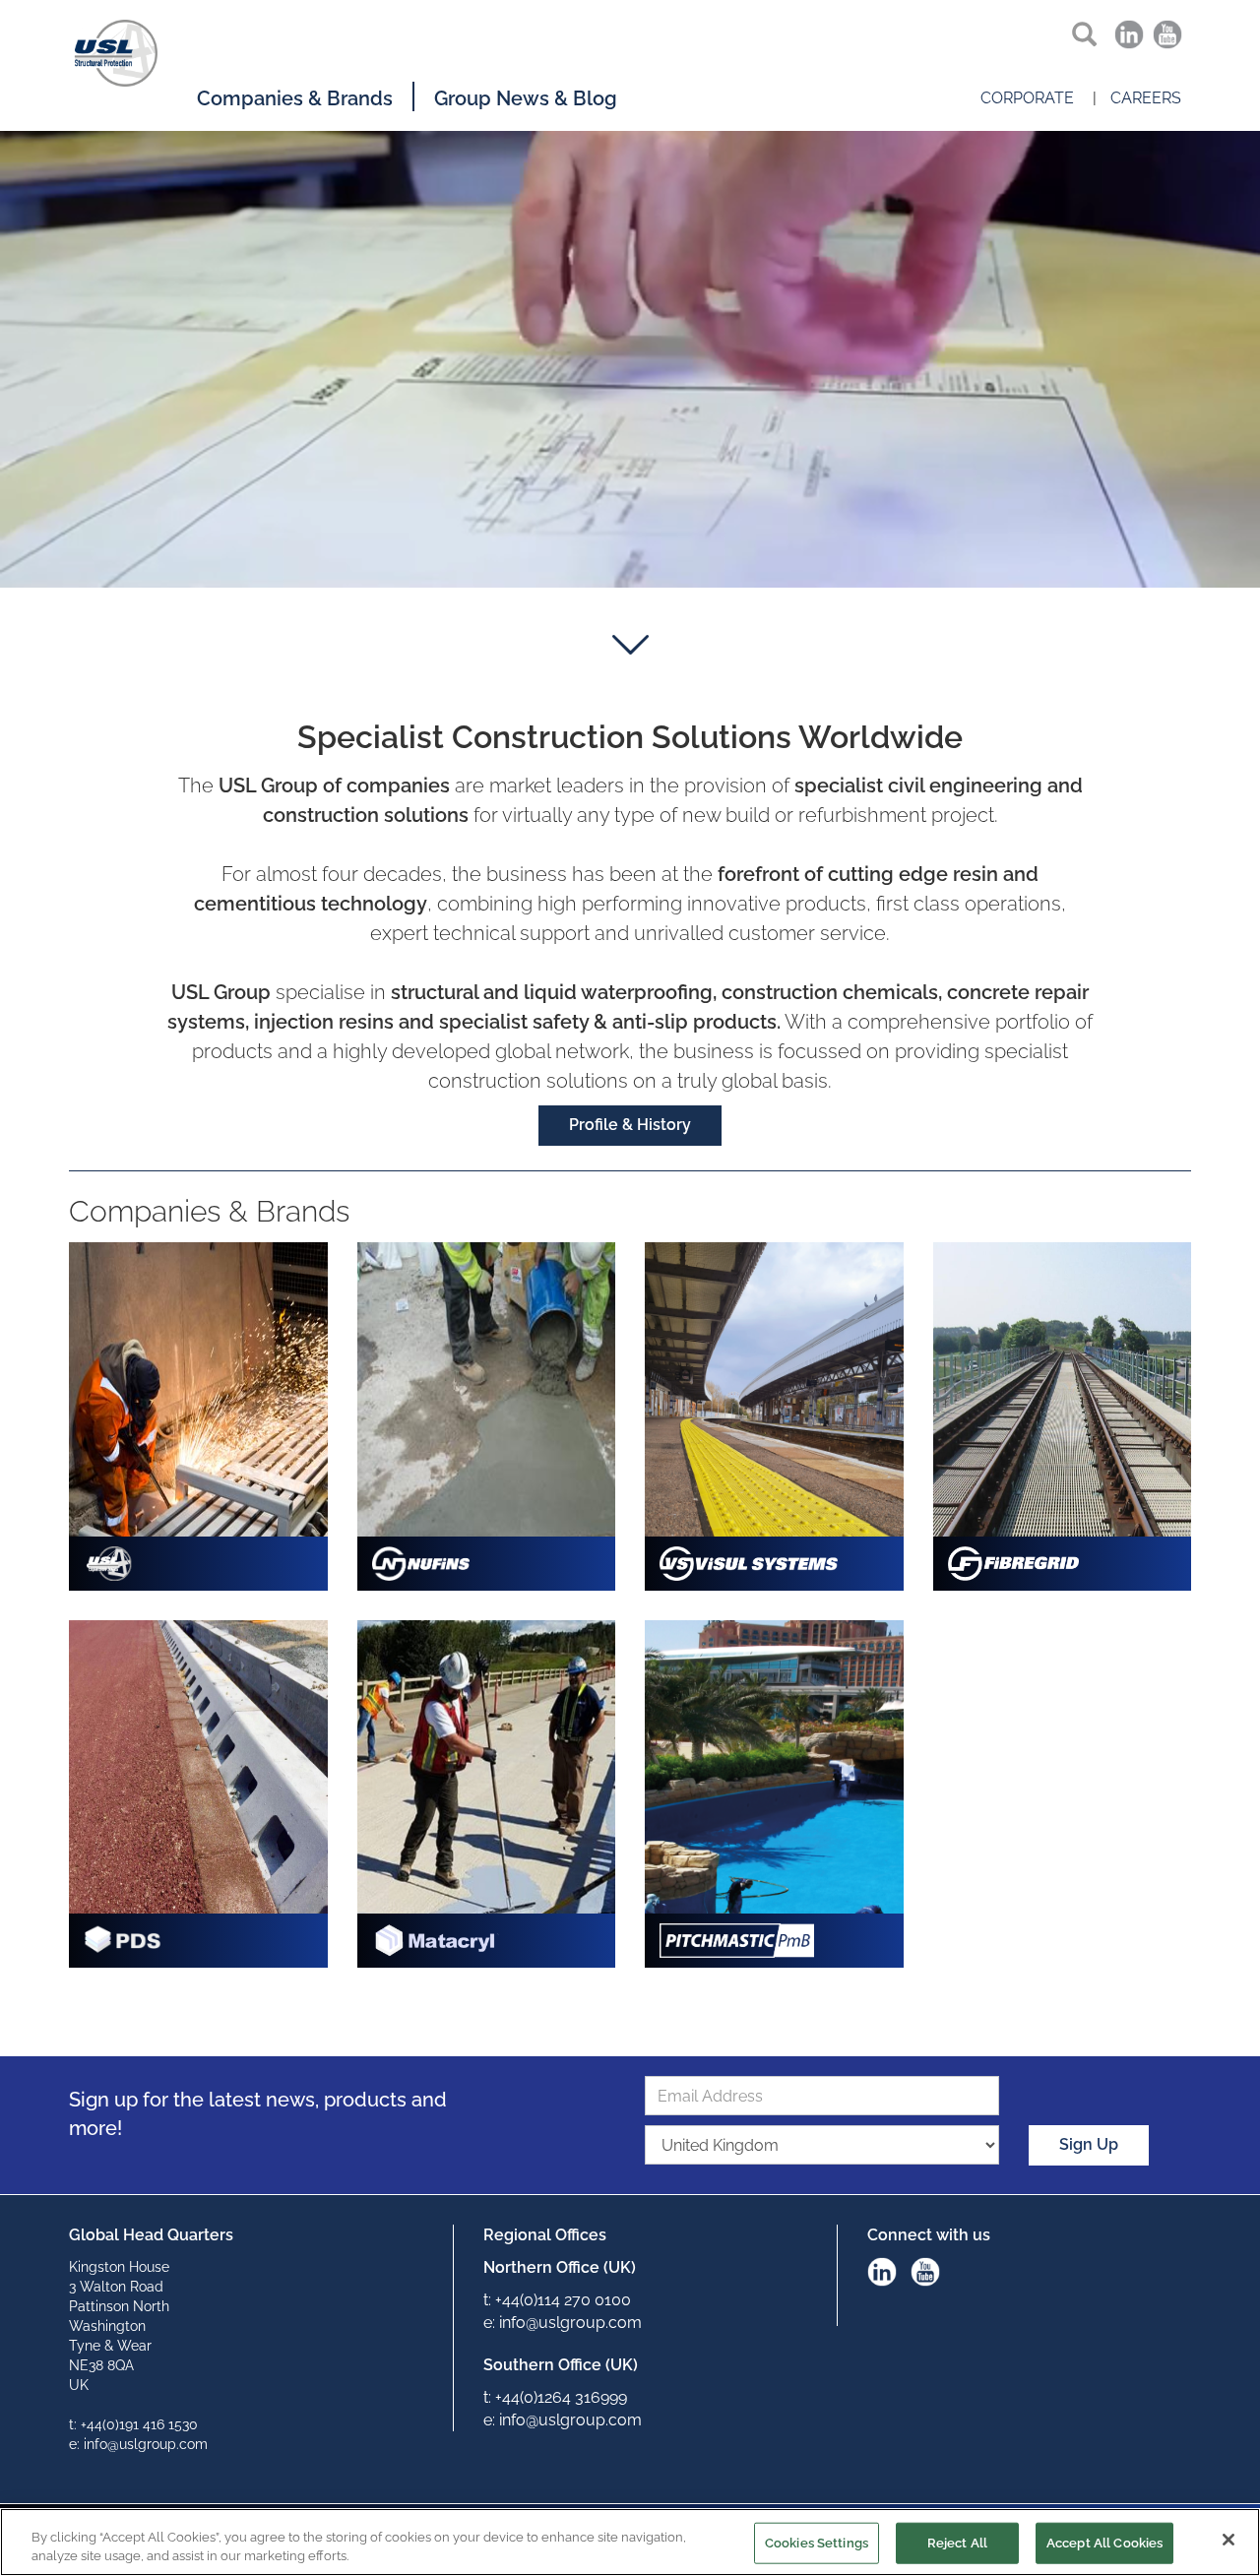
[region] (630, 2542)
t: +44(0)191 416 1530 (133, 2424)
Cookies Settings (817, 2543)
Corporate (1027, 98)
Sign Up (1089, 2144)
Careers (1146, 98)
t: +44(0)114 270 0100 (557, 2300)
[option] (630, 363)
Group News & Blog (526, 98)
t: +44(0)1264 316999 (555, 2397)
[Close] (1228, 2540)
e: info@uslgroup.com (138, 2444)
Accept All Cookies (1104, 2543)
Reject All (957, 2543)
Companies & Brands (295, 98)
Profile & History (630, 1125)
